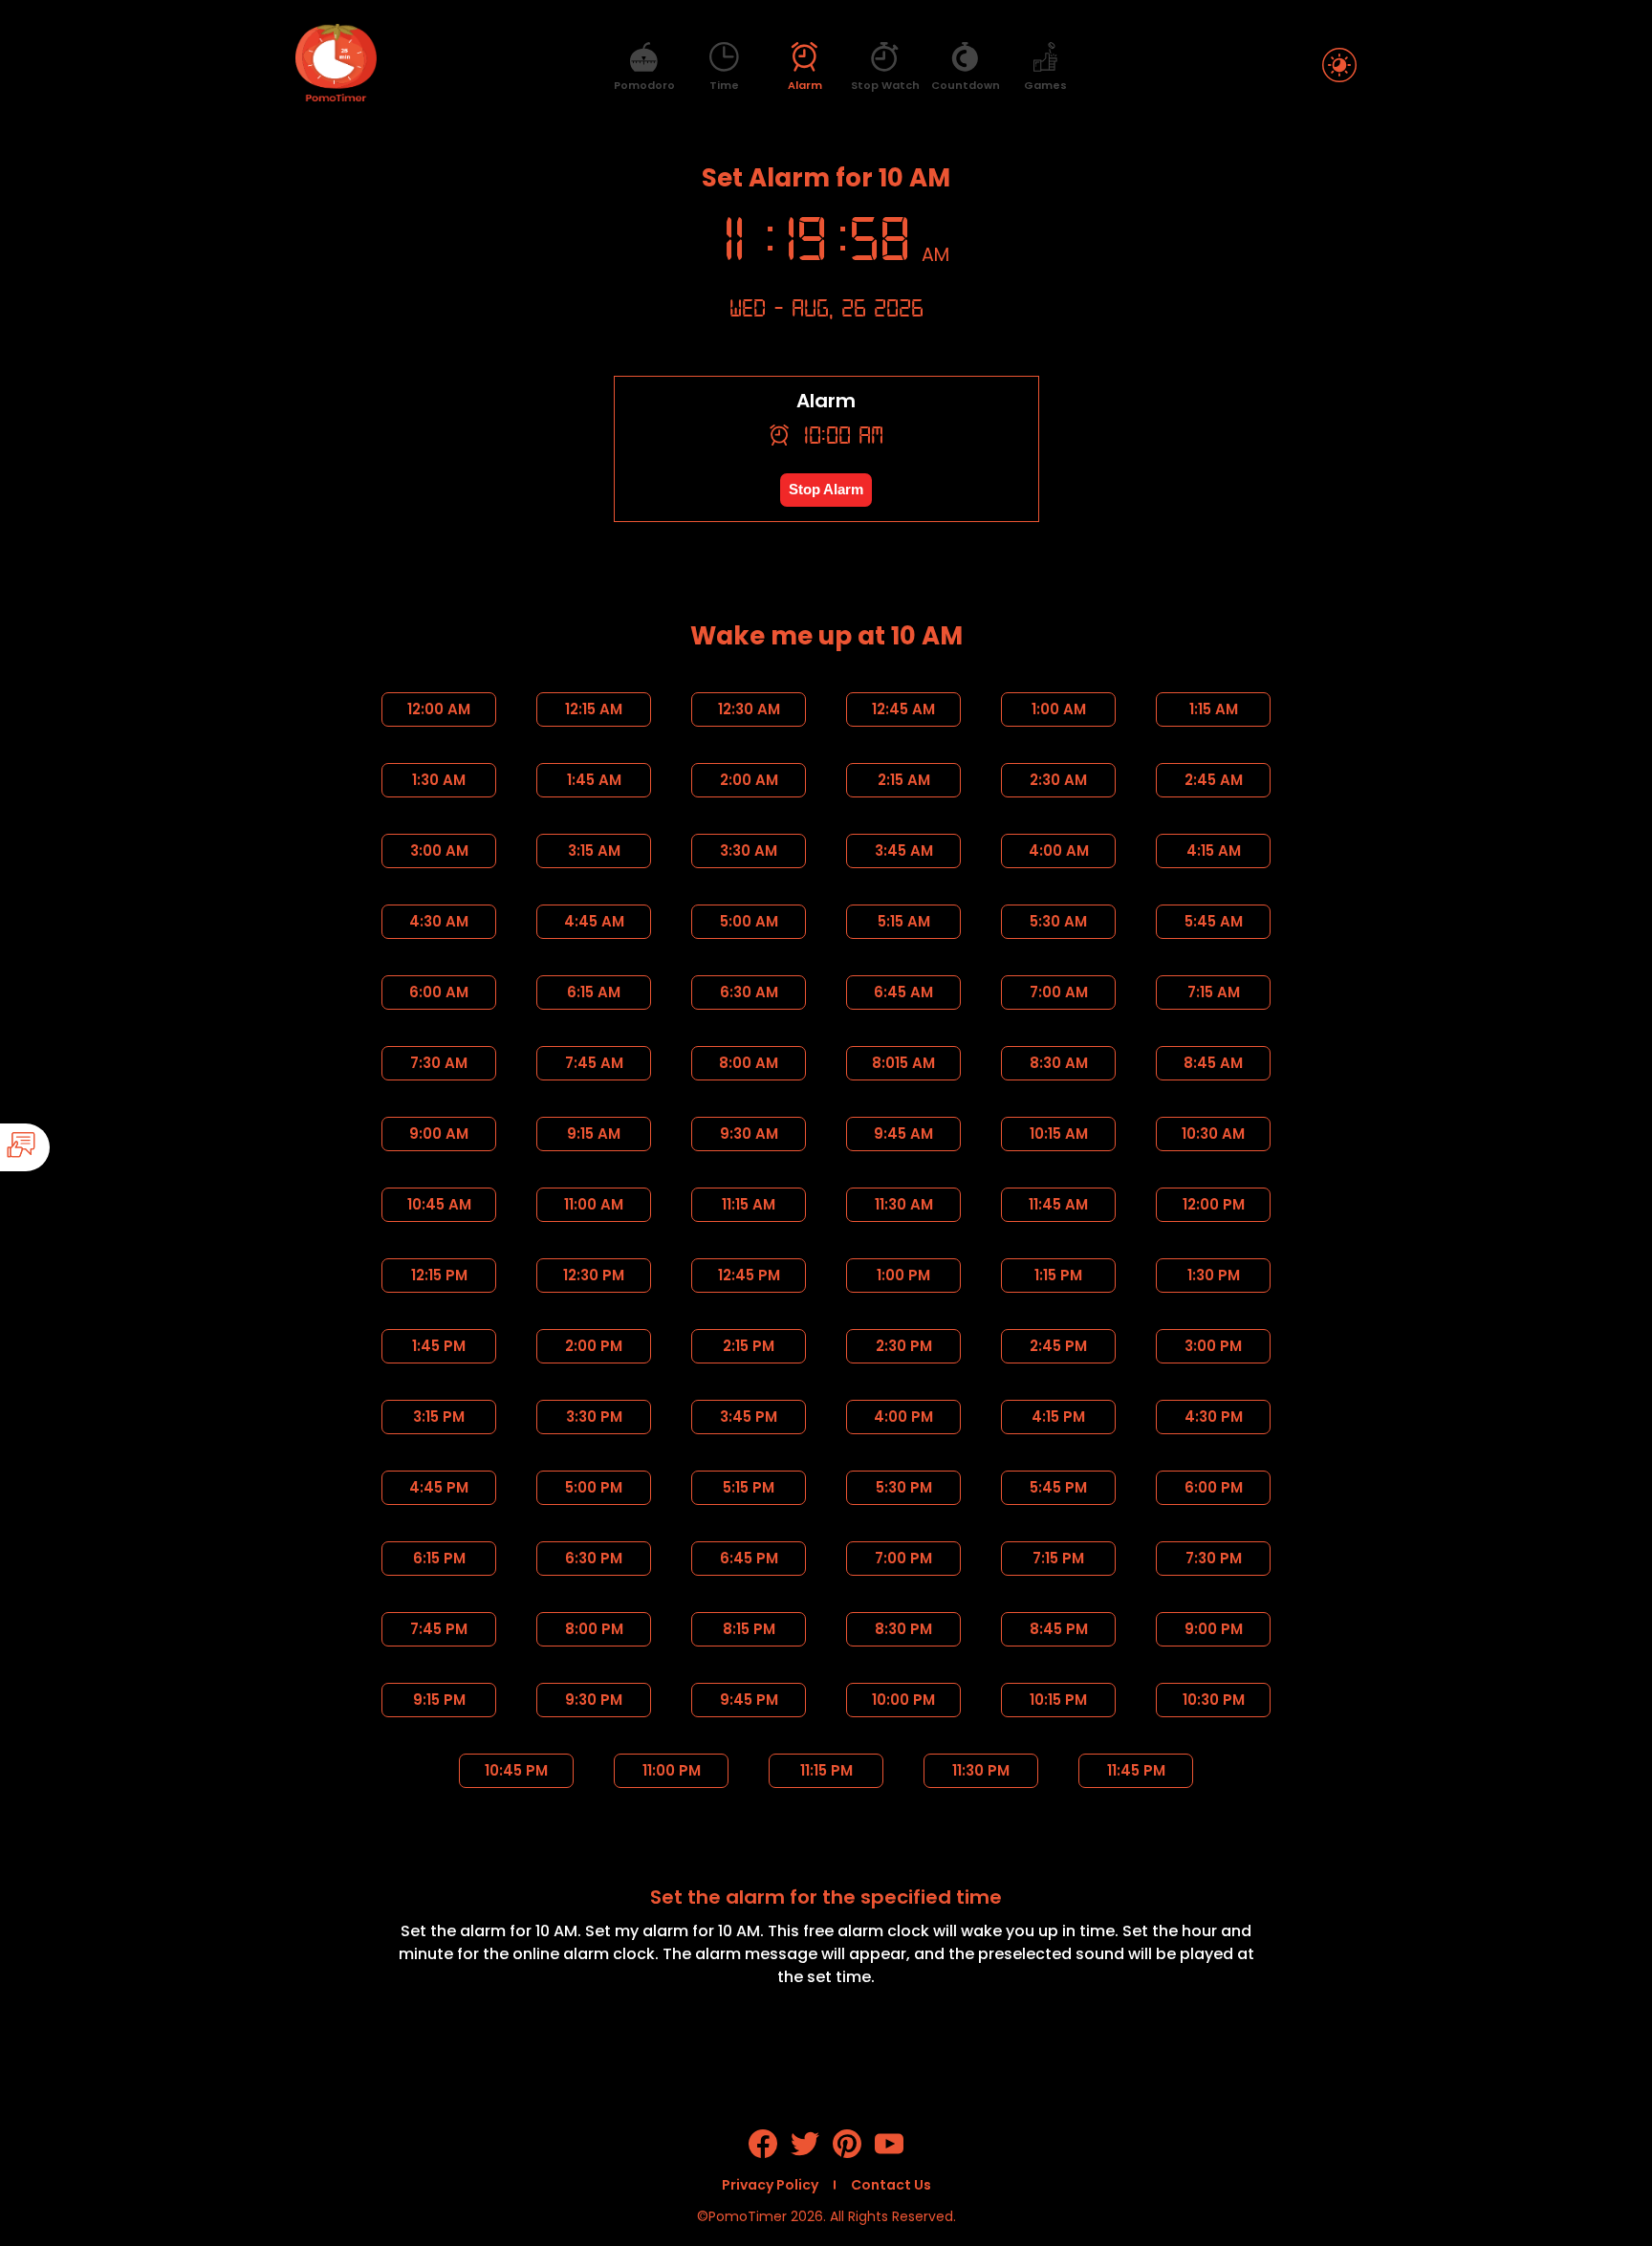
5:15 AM (904, 921)
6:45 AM (903, 992)
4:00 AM (1059, 850)
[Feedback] (78, 1147)
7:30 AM (439, 1063)
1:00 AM (1059, 709)
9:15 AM (594, 1134)
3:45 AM (904, 850)
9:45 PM (749, 1700)
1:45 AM (594, 780)
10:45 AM (439, 1204)
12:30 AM (749, 709)
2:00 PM (594, 1346)
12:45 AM (903, 709)
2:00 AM (749, 780)
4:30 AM (439, 921)
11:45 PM (1136, 1770)
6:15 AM (594, 992)
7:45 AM (594, 1063)
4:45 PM (439, 1487)
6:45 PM (749, 1558)
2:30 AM (1058, 780)
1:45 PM (439, 1346)
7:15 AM (1214, 992)
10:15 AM (1059, 1134)
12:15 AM (594, 709)
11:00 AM (594, 1204)
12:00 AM (439, 709)
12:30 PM (594, 1275)
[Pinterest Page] (847, 2153)
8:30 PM (903, 1629)
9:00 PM (1214, 1629)
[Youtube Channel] (889, 2153)
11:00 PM (672, 1770)
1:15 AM (1214, 709)
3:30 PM (594, 1417)
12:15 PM (439, 1275)
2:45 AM (1214, 780)
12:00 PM (1214, 1204)
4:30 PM (1214, 1417)
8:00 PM (594, 1629)
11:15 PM (826, 1770)
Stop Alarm (826, 489)
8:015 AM (903, 1063)
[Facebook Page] (763, 2153)
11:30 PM (981, 1770)
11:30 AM (904, 1204)
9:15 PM (439, 1700)
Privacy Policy (770, 2185)
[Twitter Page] (805, 2153)
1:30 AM (439, 780)
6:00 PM (1214, 1487)
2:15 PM (749, 1346)
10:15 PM (1058, 1700)
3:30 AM (749, 850)
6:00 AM (439, 992)
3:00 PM (1213, 1346)
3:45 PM (749, 1417)
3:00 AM (439, 850)
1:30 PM (1214, 1275)
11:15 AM (749, 1204)
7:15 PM (1058, 1558)
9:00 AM (439, 1134)
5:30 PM (904, 1487)
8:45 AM (1213, 1063)
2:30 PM (904, 1346)
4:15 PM (1058, 1417)
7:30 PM (1214, 1558)
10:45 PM (516, 1770)
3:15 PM (439, 1417)
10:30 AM (1213, 1134)
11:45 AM (1058, 1204)
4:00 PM (903, 1417)
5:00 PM (594, 1487)
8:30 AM (1059, 1063)
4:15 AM (1214, 850)
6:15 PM (439, 1558)
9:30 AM (749, 1134)
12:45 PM (749, 1275)
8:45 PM (1059, 1629)
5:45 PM (1058, 1487)
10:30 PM (1214, 1700)
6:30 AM (749, 992)
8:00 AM (749, 1063)
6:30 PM (594, 1558)
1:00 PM (903, 1275)
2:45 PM (1058, 1346)
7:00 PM (903, 1558)
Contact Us (891, 2185)
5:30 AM (1058, 921)
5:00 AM (749, 921)
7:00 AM (1059, 992)
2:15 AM (904, 780)
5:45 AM (1214, 921)
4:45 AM (594, 921)
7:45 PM (439, 1629)
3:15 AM (594, 850)
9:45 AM (903, 1134)
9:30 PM (594, 1700)
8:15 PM (749, 1629)
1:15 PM (1058, 1275)
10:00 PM (903, 1700)
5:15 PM (749, 1487)
